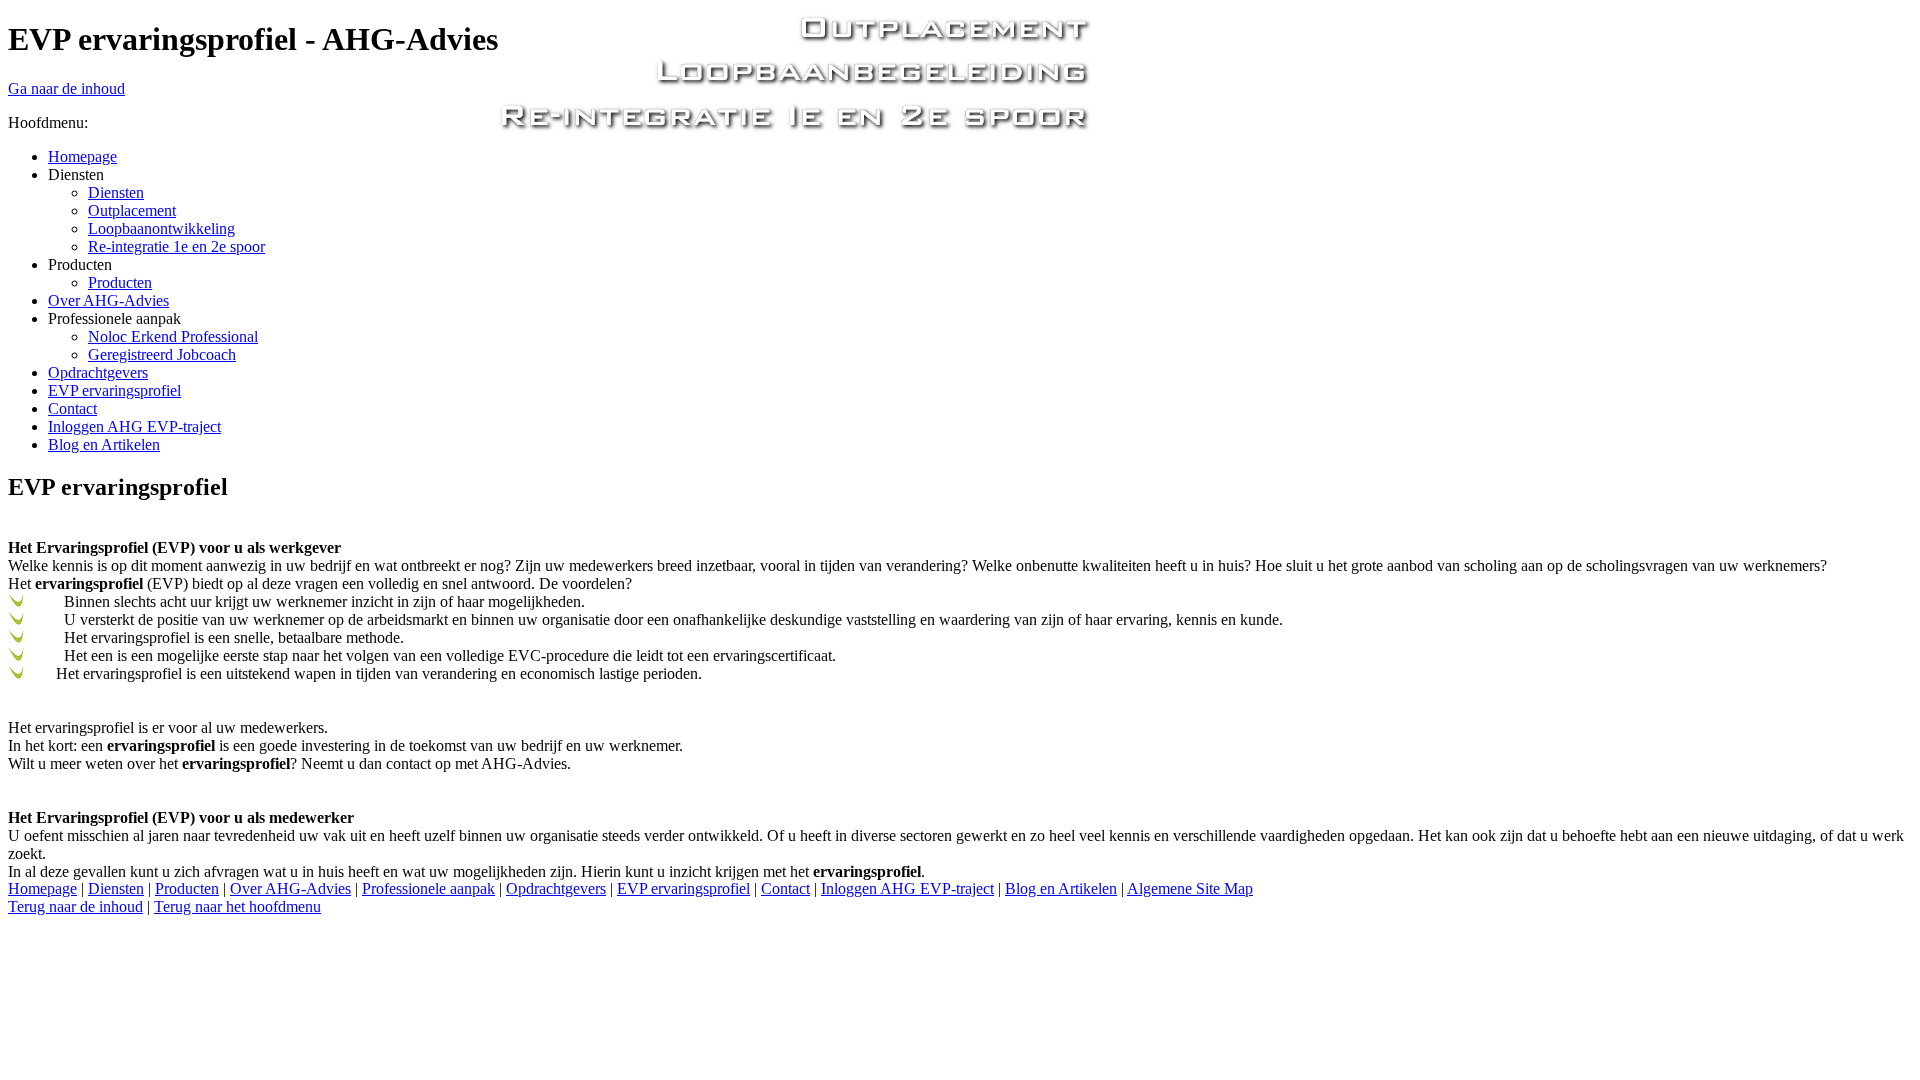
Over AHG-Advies (290, 888)
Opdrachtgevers (556, 888)
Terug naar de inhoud (75, 906)
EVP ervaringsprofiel (683, 888)
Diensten (116, 888)
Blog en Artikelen (1061, 888)
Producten (187, 888)
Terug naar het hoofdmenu (237, 906)
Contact (785, 888)
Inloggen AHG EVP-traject (907, 888)
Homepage (42, 888)
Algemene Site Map (1190, 888)
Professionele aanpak (428, 888)
